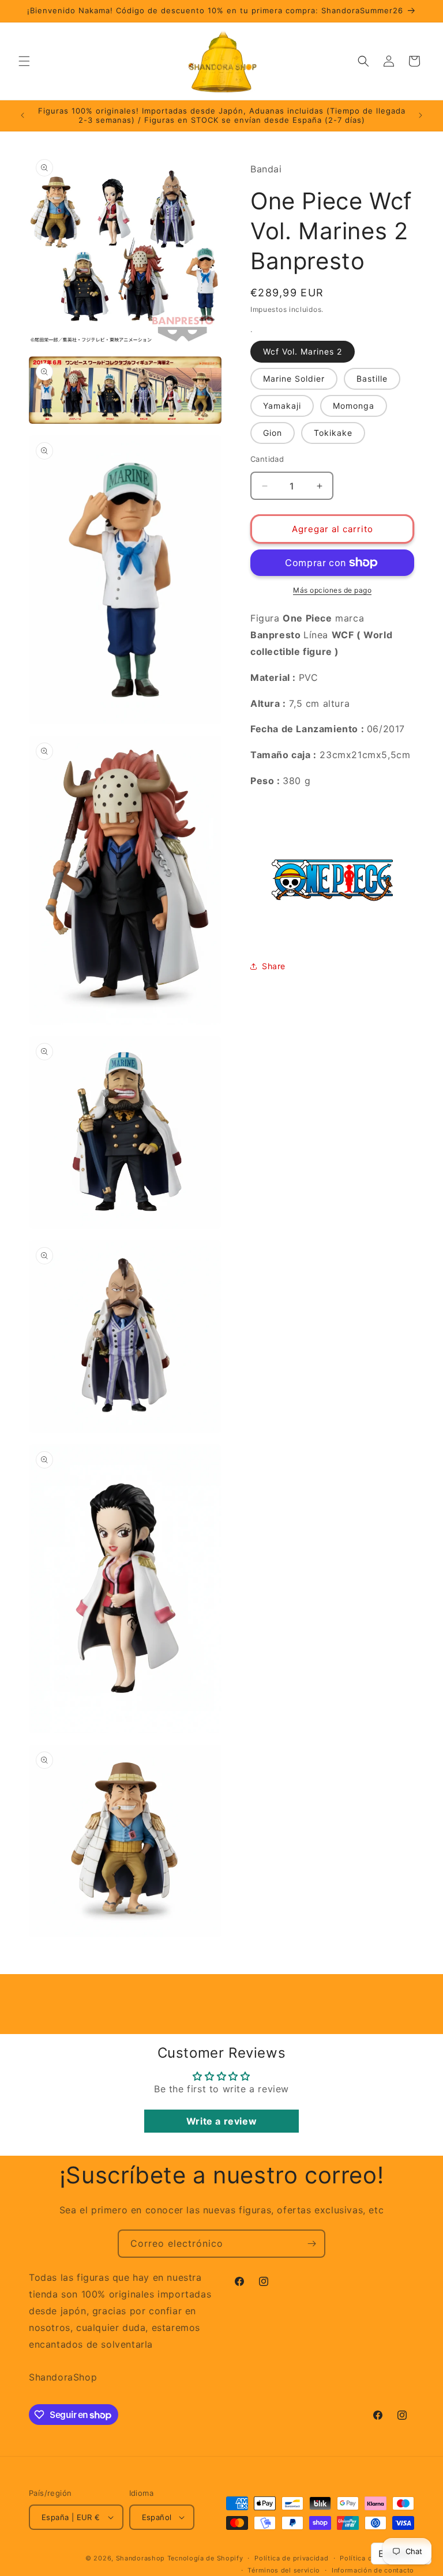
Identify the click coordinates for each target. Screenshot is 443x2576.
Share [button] (274, 966)
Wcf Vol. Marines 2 (303, 351)
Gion (273, 433)
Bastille (372, 379)
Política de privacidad (291, 2558)
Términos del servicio (284, 2570)
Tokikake (333, 433)
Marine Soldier (294, 379)
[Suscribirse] (311, 2244)
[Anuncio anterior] (22, 115)
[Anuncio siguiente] (421, 115)
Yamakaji (282, 406)
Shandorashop (140, 2558)
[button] (24, 61)
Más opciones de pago (332, 590)
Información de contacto (373, 2570)
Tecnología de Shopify (205, 2558)
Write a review (221, 2121)
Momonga (354, 406)
